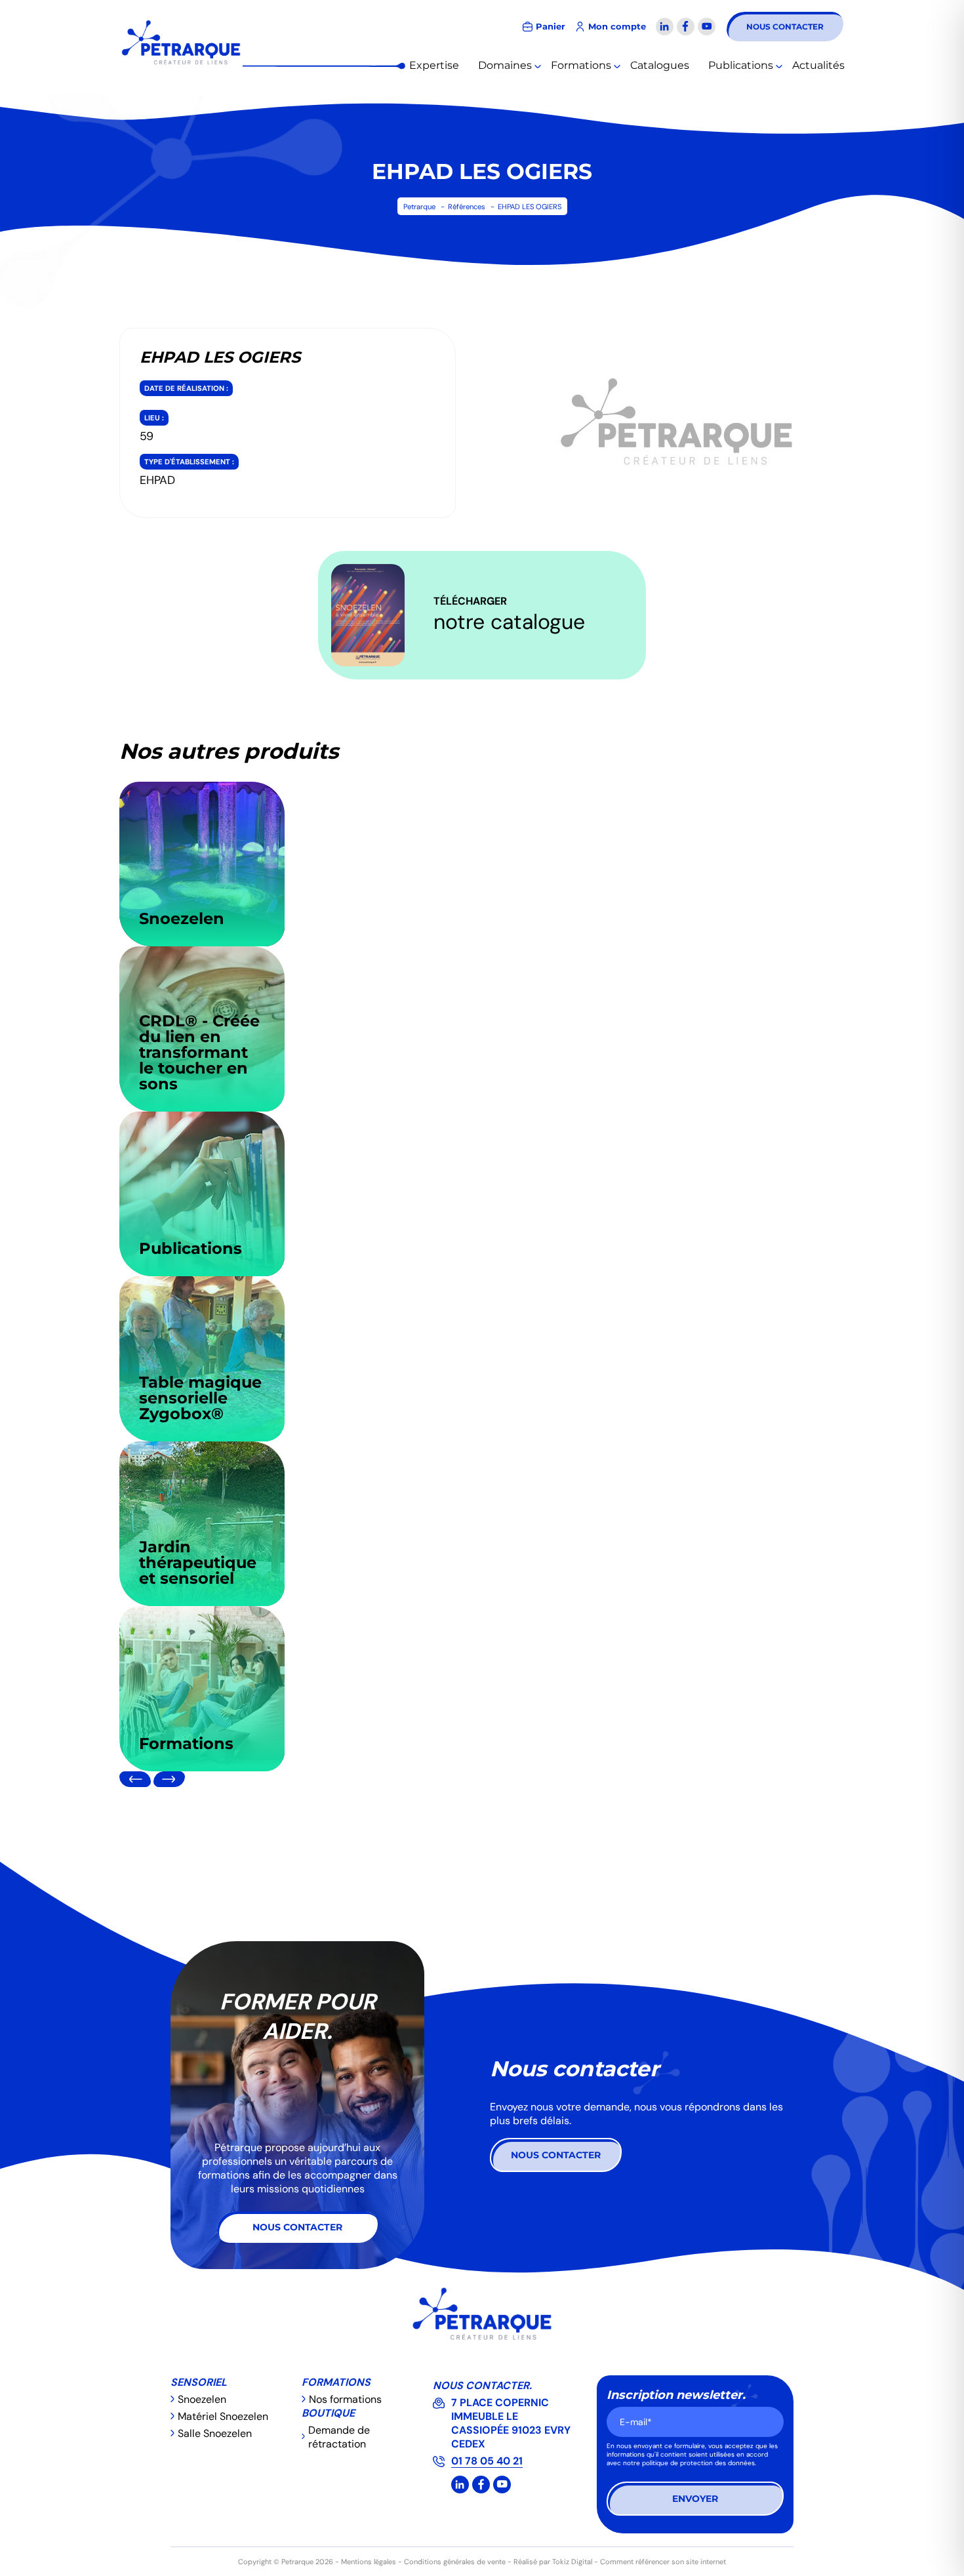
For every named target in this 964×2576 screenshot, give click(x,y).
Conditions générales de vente (455, 2562)
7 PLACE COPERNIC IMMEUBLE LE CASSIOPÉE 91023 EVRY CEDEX (511, 2423)
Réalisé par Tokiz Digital (553, 2562)
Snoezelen (202, 2399)
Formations (581, 65)
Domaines (505, 65)
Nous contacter (785, 27)
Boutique (328, 2413)
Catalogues (660, 65)
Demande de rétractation (339, 2437)
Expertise (434, 65)
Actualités (818, 65)
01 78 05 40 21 (487, 2461)
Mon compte (617, 27)
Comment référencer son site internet (663, 2562)
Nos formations (345, 2399)
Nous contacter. (482, 2385)
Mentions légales (369, 2562)
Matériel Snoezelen (223, 2416)
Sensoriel (199, 2382)
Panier (551, 27)
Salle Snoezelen (215, 2433)
